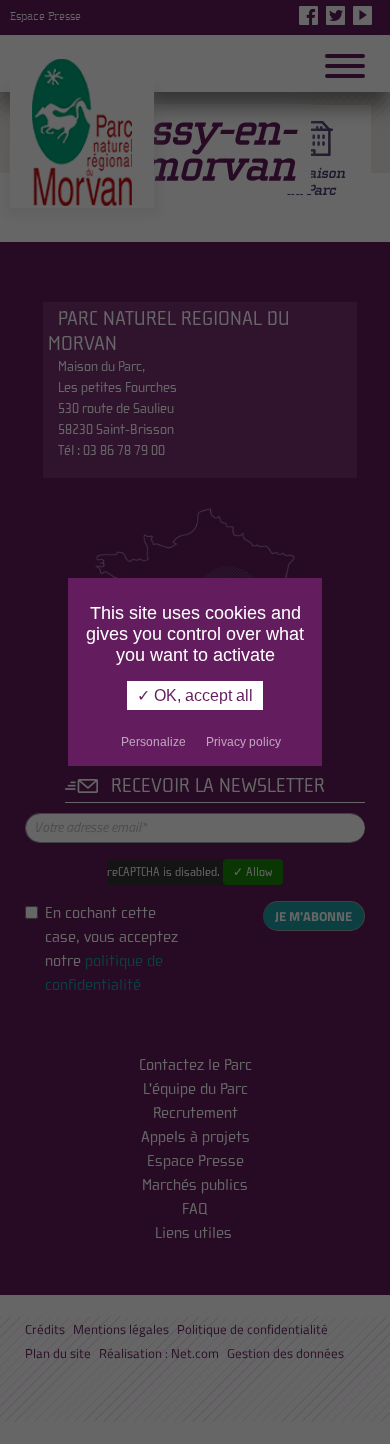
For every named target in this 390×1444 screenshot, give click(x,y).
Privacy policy (243, 742)
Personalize (153, 742)
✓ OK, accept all (195, 695)
